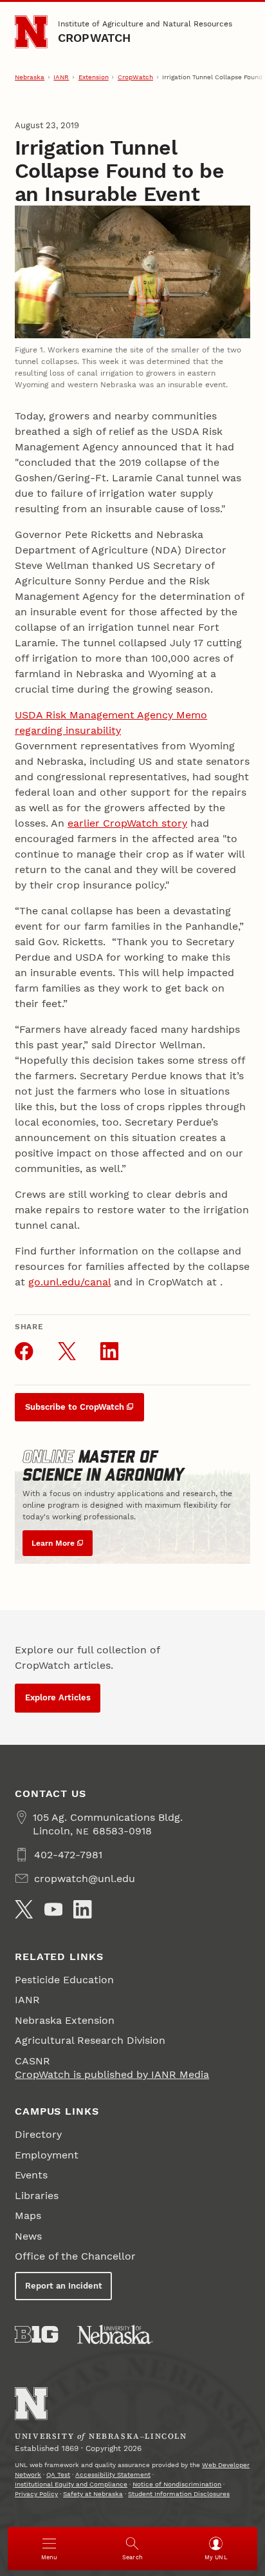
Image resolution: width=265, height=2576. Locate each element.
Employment (47, 2155)
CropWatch (95, 38)
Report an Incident (64, 2286)
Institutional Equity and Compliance (71, 2484)
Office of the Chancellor (75, 2256)
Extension (94, 77)
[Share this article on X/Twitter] (67, 1351)
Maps (28, 2216)
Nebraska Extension (65, 2020)
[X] (24, 1909)
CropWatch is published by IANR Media (112, 2074)
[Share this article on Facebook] (24, 1351)
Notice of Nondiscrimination (177, 2484)
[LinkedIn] (82, 1909)
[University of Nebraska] (115, 2334)
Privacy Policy (36, 2494)
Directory (38, 2134)
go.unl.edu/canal (69, 1282)
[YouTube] (53, 1909)
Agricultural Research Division (90, 2040)
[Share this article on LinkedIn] (109, 1351)
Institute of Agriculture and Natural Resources (145, 24)
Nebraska (30, 77)
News (28, 2236)
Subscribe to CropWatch (75, 1407)
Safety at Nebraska (93, 2494)
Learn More (53, 1543)
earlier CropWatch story (127, 823)
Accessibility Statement (113, 2475)
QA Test (58, 2475)
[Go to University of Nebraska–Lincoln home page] (31, 32)
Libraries (37, 2196)
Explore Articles (58, 1697)
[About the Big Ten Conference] (36, 2334)
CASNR (32, 2061)
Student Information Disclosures (179, 2494)
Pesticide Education (64, 1980)
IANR (61, 77)
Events (31, 2175)
